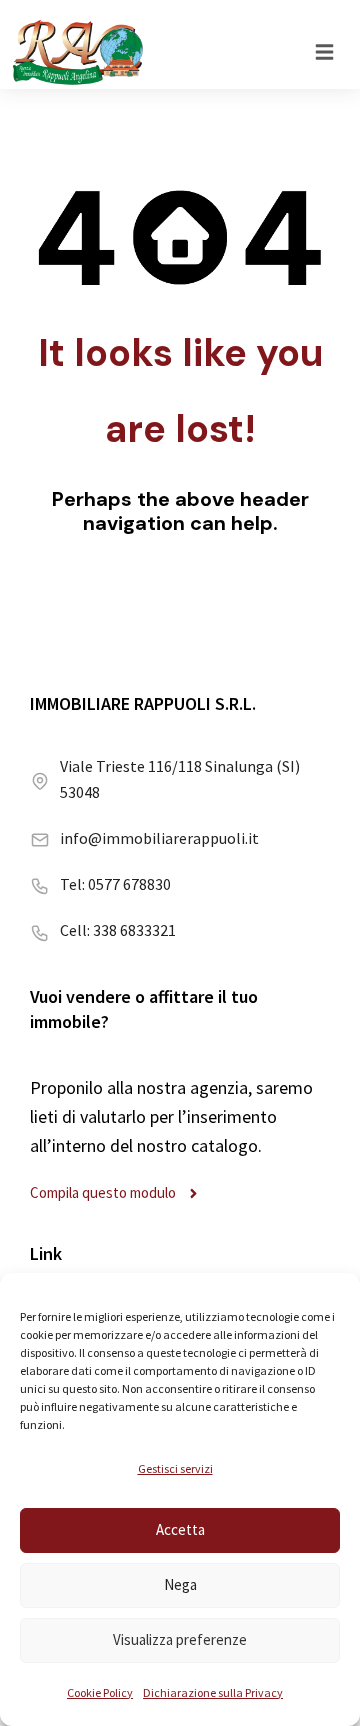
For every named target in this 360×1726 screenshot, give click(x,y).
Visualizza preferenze (180, 1639)
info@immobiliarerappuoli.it (159, 838)
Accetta (180, 1529)
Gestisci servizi (175, 1468)
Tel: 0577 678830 (115, 884)
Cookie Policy (100, 1692)
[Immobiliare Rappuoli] (78, 52)
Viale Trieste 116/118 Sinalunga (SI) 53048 (180, 779)
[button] (324, 52)
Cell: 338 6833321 (118, 930)
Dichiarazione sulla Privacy (213, 1692)
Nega (180, 1584)
